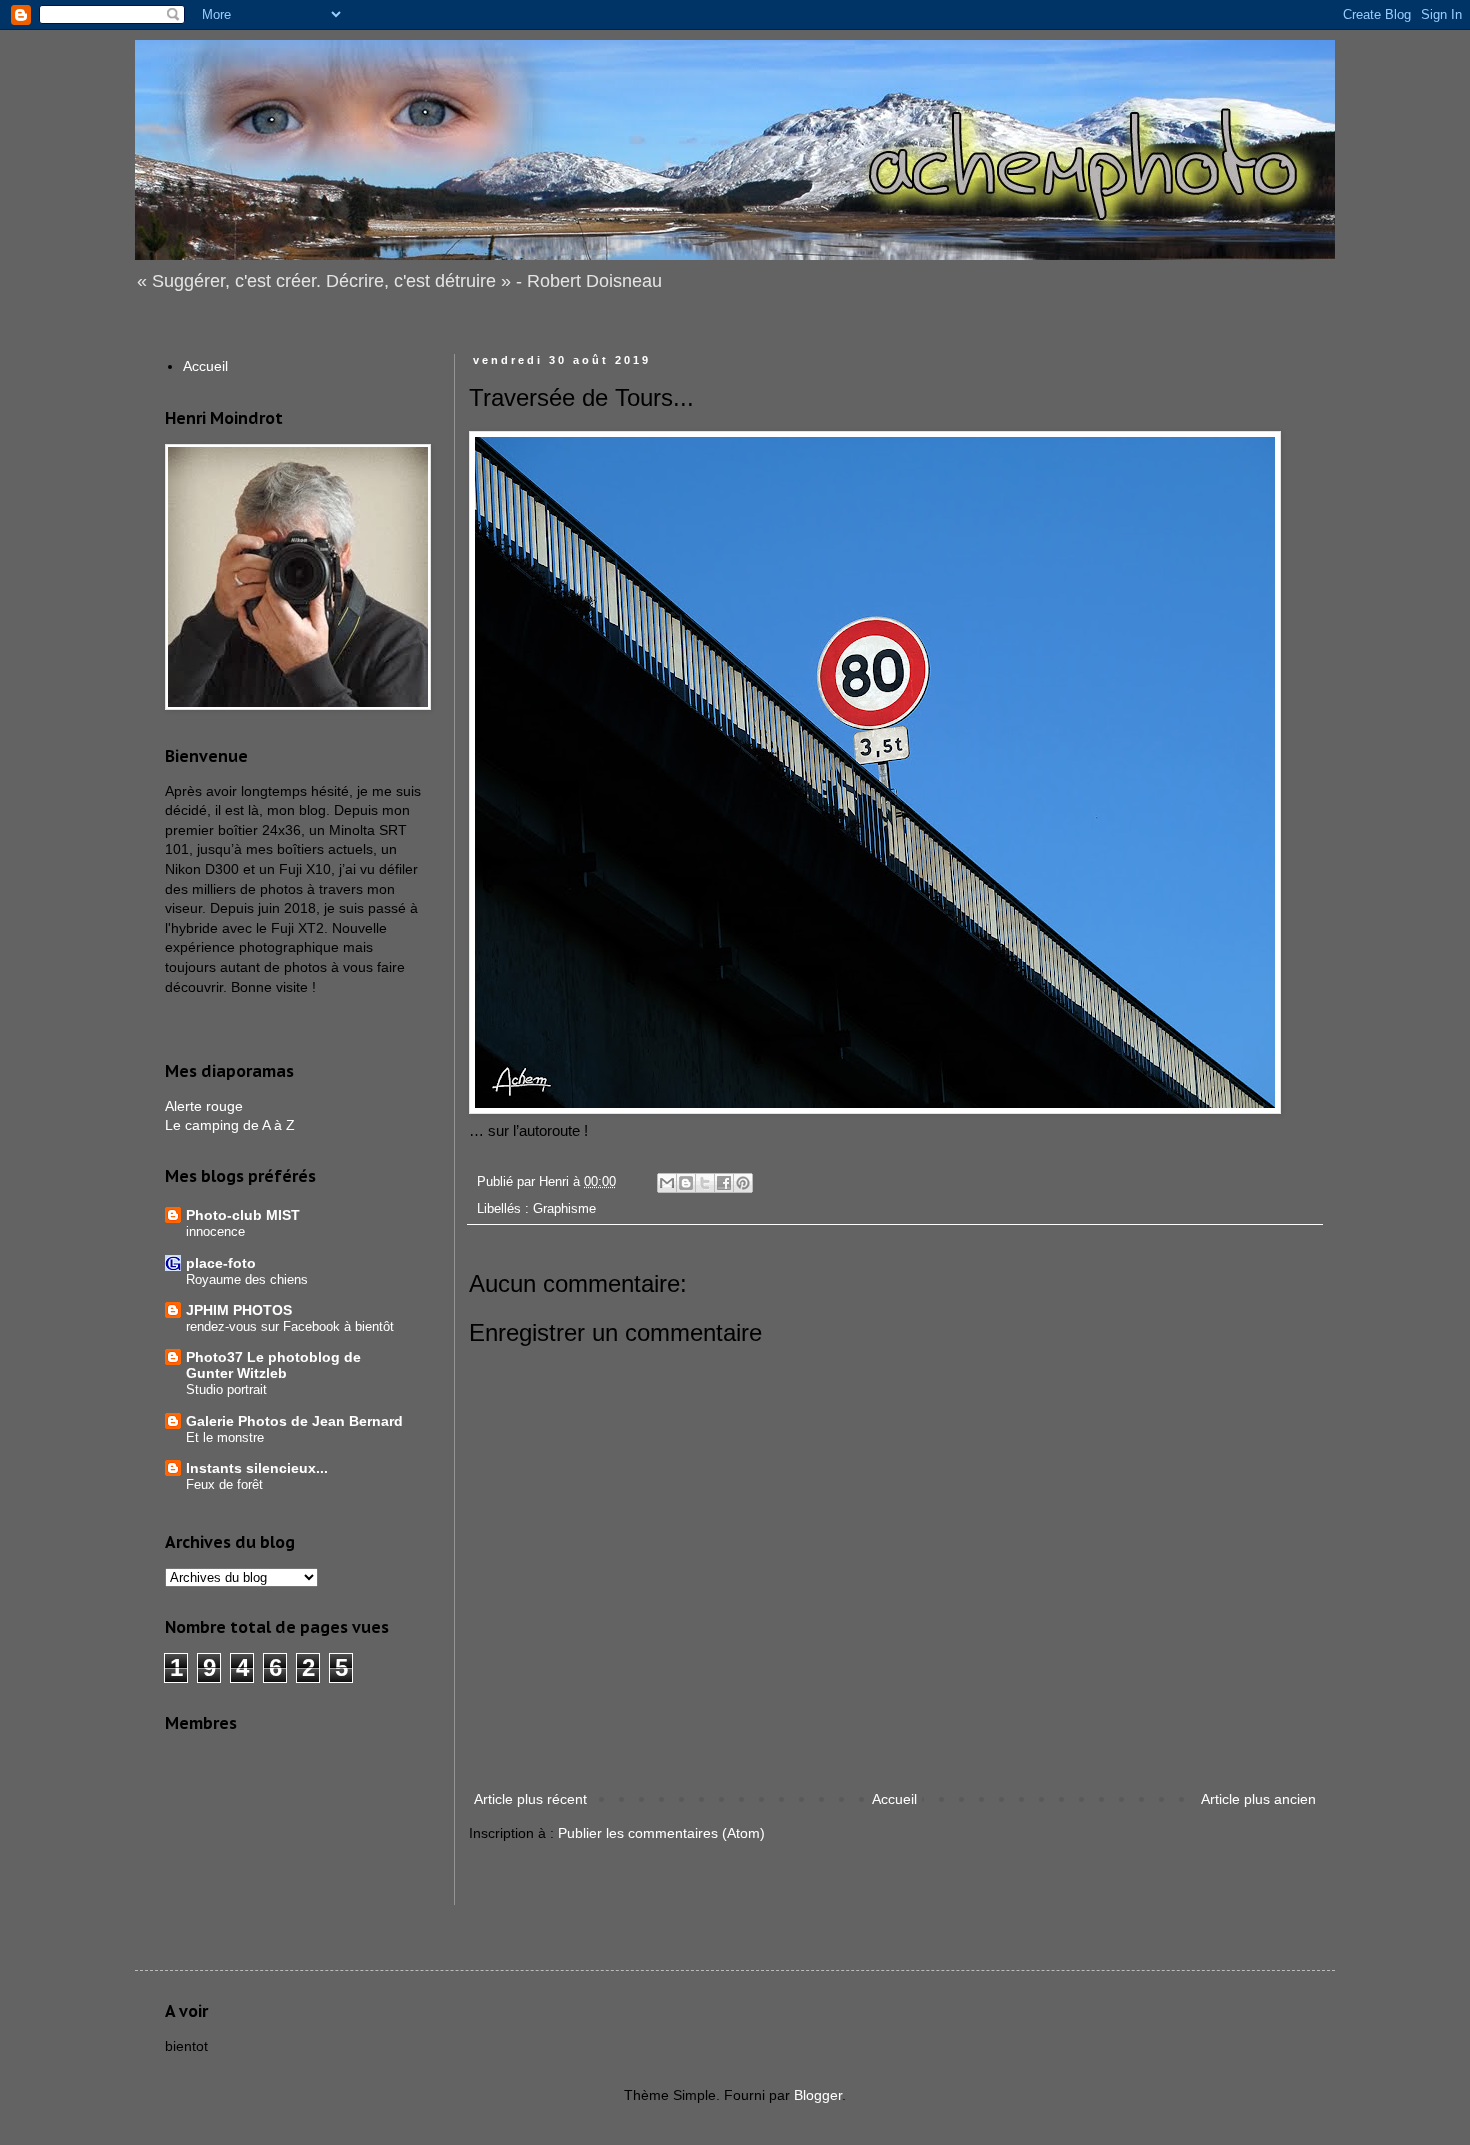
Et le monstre (225, 1437)
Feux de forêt (224, 1484)
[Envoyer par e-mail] (667, 1183)
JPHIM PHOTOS (239, 1310)
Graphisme (564, 1209)
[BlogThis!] (686, 1183)
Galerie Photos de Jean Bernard (294, 1421)
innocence (215, 1231)
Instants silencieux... (257, 1468)
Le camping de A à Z (230, 1125)
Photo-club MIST (243, 1215)
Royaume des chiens (247, 1279)
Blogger (818, 2095)
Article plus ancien (1258, 1799)
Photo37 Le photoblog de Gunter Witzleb (273, 1365)
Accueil (894, 1799)
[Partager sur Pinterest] (743, 1183)
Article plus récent (530, 1799)
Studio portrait (226, 1389)
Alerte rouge (204, 1106)
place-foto (221, 1263)
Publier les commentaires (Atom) (661, 1833)
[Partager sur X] (705, 1183)
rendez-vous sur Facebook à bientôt (290, 1326)
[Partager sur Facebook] (724, 1183)
